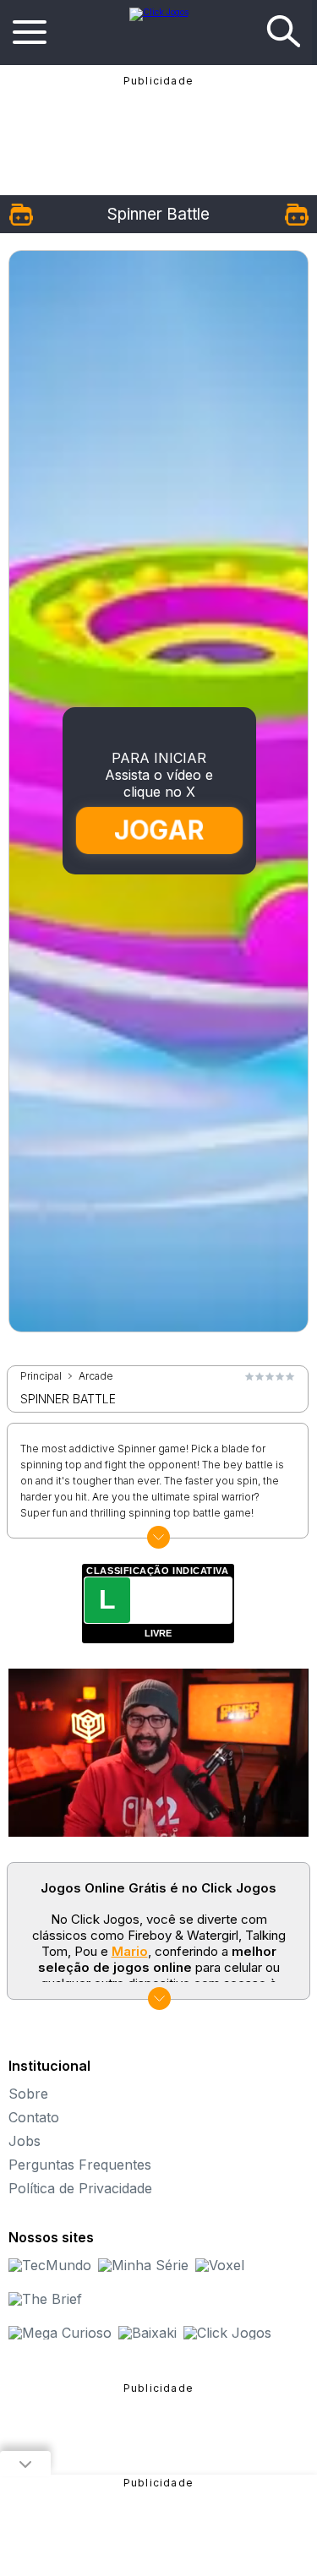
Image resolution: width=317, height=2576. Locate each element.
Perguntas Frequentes (80, 2165)
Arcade (96, 1376)
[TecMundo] (50, 2265)
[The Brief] (45, 2299)
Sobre (28, 2094)
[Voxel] (220, 2265)
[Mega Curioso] (60, 2333)
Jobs (25, 2141)
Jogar (159, 831)
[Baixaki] (148, 2333)
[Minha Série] (143, 2265)
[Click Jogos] (159, 12)
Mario (130, 1951)
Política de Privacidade (80, 2188)
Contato (34, 2117)
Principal (41, 1376)
